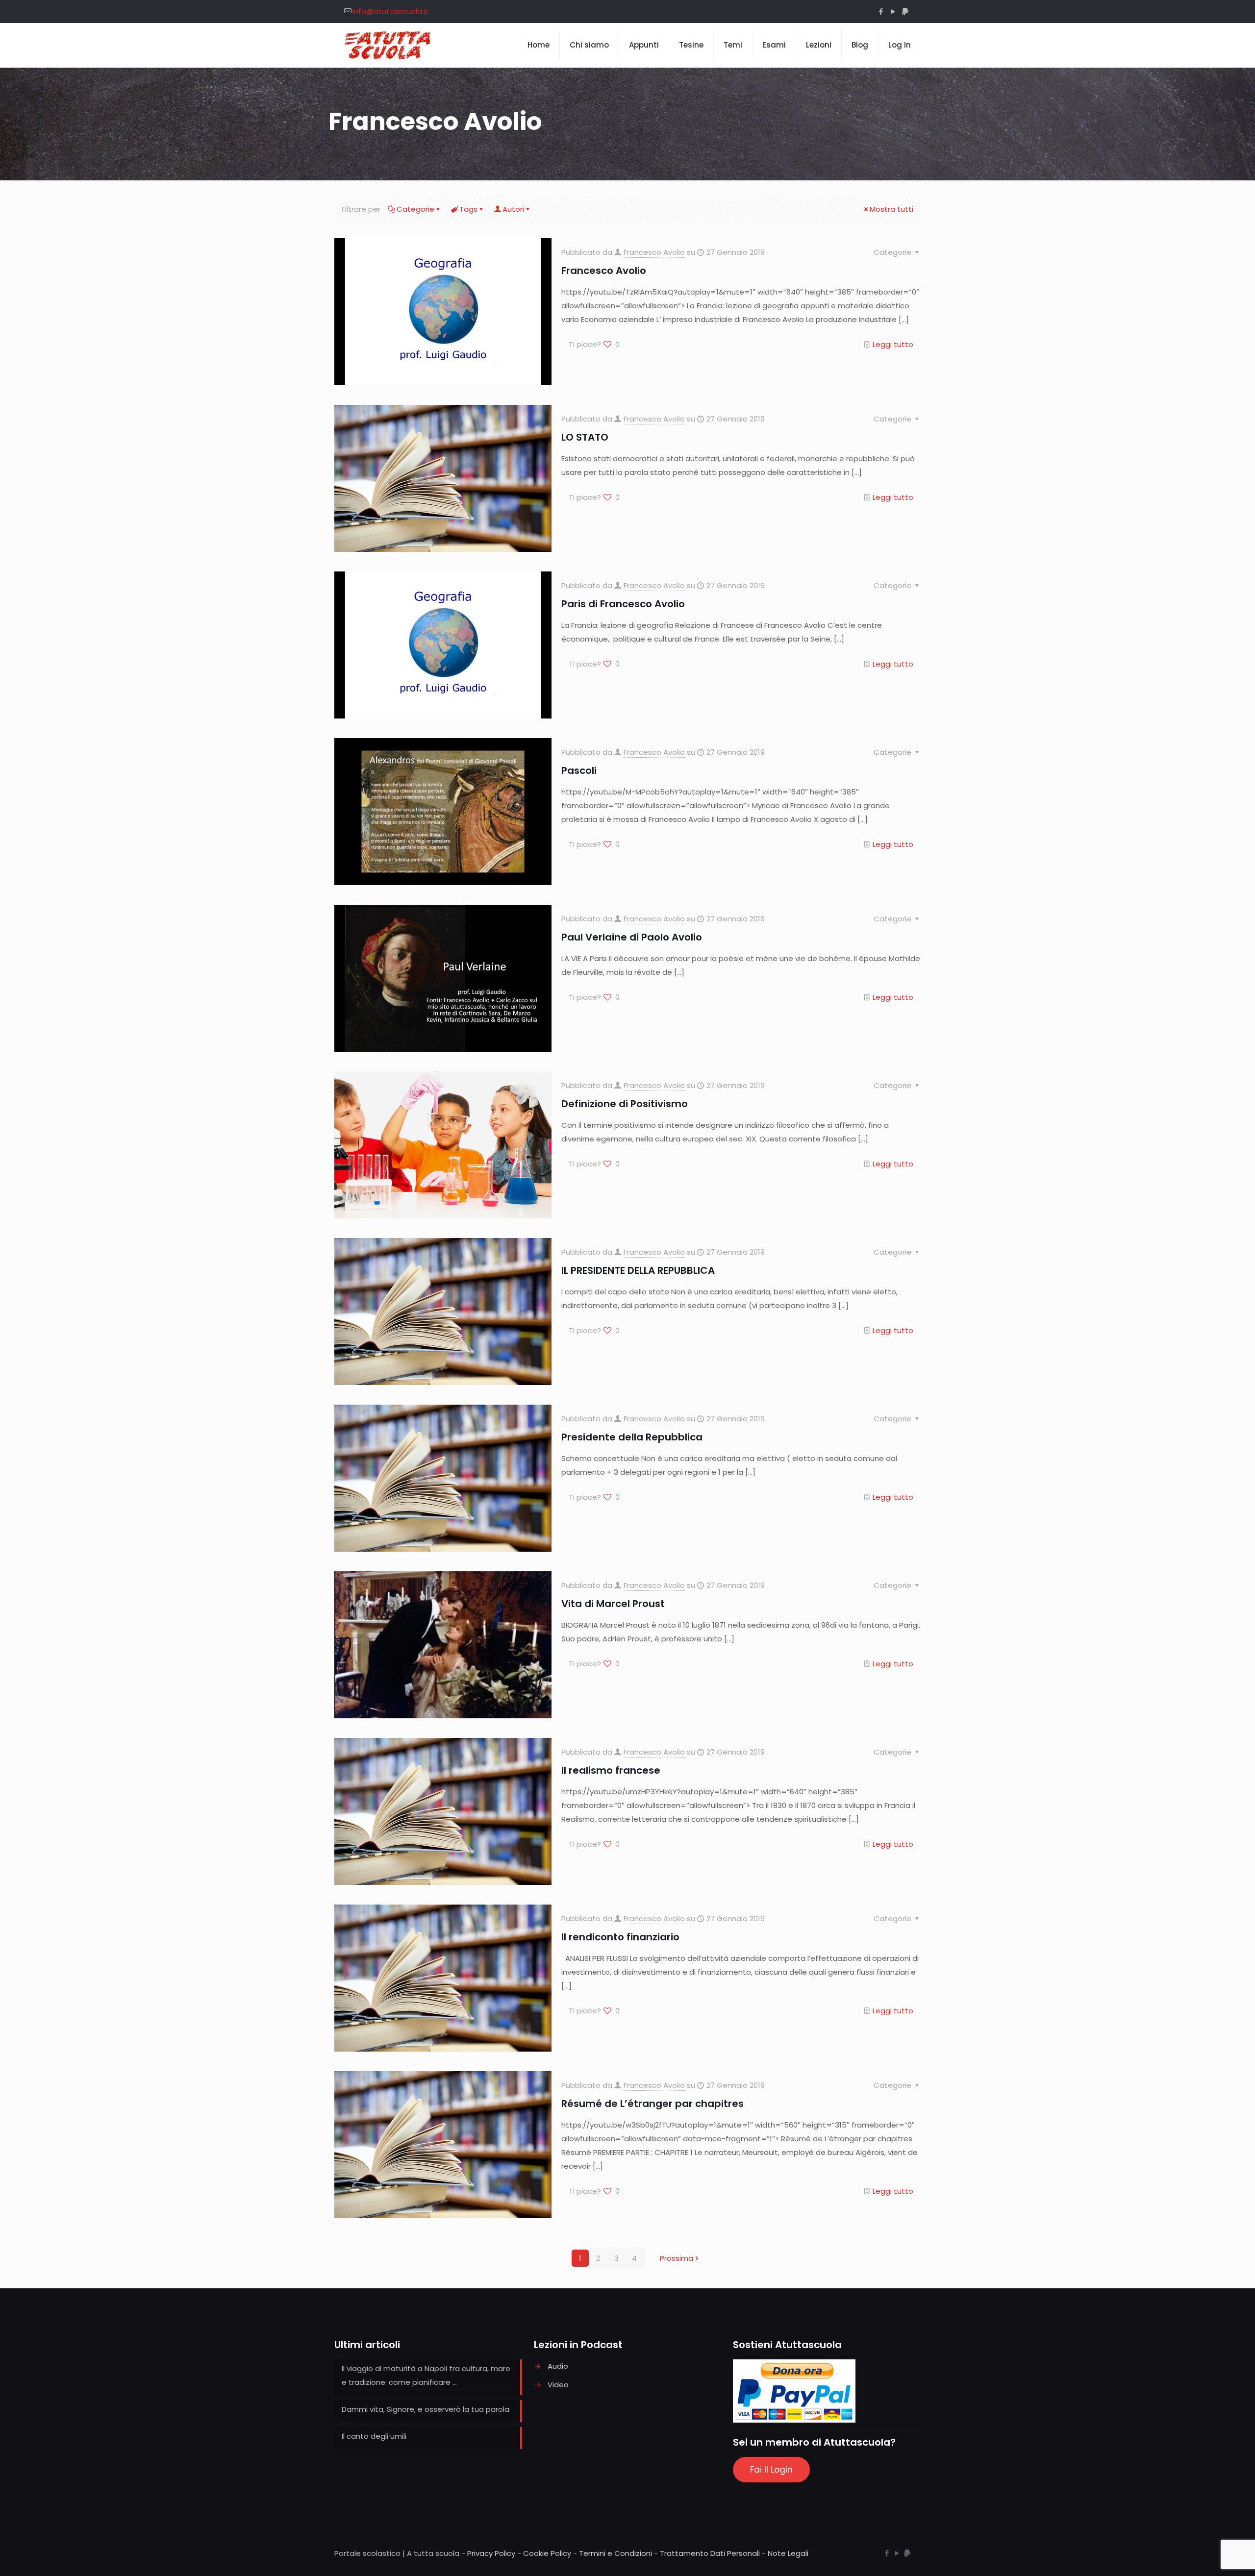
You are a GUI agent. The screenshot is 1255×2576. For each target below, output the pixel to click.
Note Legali (788, 2553)
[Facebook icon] (881, 12)
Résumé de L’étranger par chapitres (653, 2104)
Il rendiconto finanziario (620, 1937)
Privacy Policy (491, 2553)
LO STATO (585, 437)
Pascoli (579, 770)
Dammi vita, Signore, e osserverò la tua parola (426, 2409)
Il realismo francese (611, 1770)
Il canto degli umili (374, 2436)
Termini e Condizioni (615, 2553)
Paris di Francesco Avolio (623, 604)
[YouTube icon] (893, 12)
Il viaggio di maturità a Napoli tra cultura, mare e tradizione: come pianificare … (426, 2375)
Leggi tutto (893, 344)
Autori (513, 209)
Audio (558, 2366)
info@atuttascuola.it (390, 11)
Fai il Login (771, 2470)
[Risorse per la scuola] (388, 45)
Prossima (677, 2258)
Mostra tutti (891, 209)
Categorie (415, 209)
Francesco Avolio (654, 252)
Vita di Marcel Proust (613, 1604)
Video (558, 2385)
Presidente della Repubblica (632, 1437)
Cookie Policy (547, 2553)
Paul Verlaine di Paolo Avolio (632, 937)
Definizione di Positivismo (625, 1104)
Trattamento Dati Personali (710, 2553)
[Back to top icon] (1208, 2556)
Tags (468, 209)
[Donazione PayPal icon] (905, 12)
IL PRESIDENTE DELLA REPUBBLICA (638, 1270)
